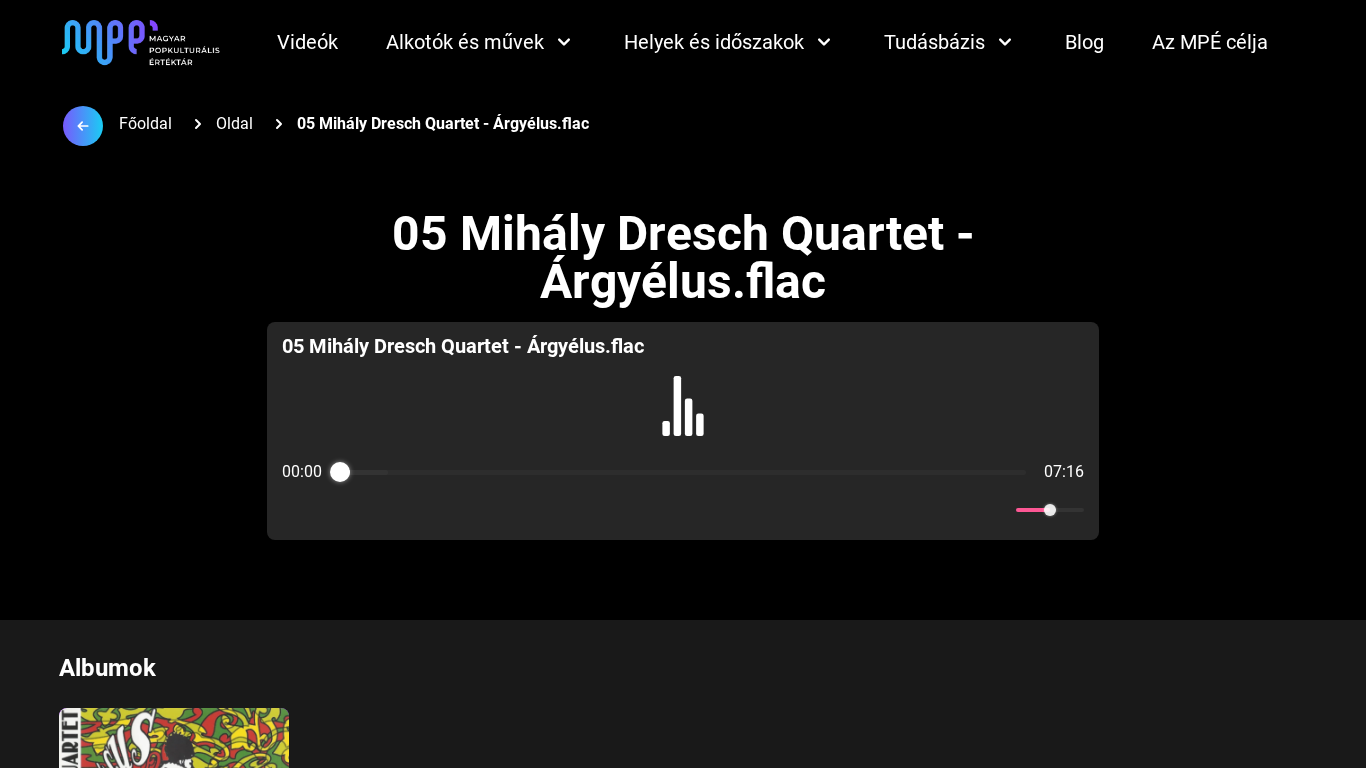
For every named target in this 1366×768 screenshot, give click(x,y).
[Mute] (997, 510)
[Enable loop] (295, 510)
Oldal (234, 123)
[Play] (683, 510)
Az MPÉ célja (1210, 42)
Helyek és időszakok (714, 42)
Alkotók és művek (465, 42)
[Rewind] (639, 510)
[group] (683, 431)
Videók (307, 42)
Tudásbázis (934, 42)
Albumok (107, 668)
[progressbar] (683, 472)
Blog (1084, 42)
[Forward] (726, 510)
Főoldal (145, 123)
